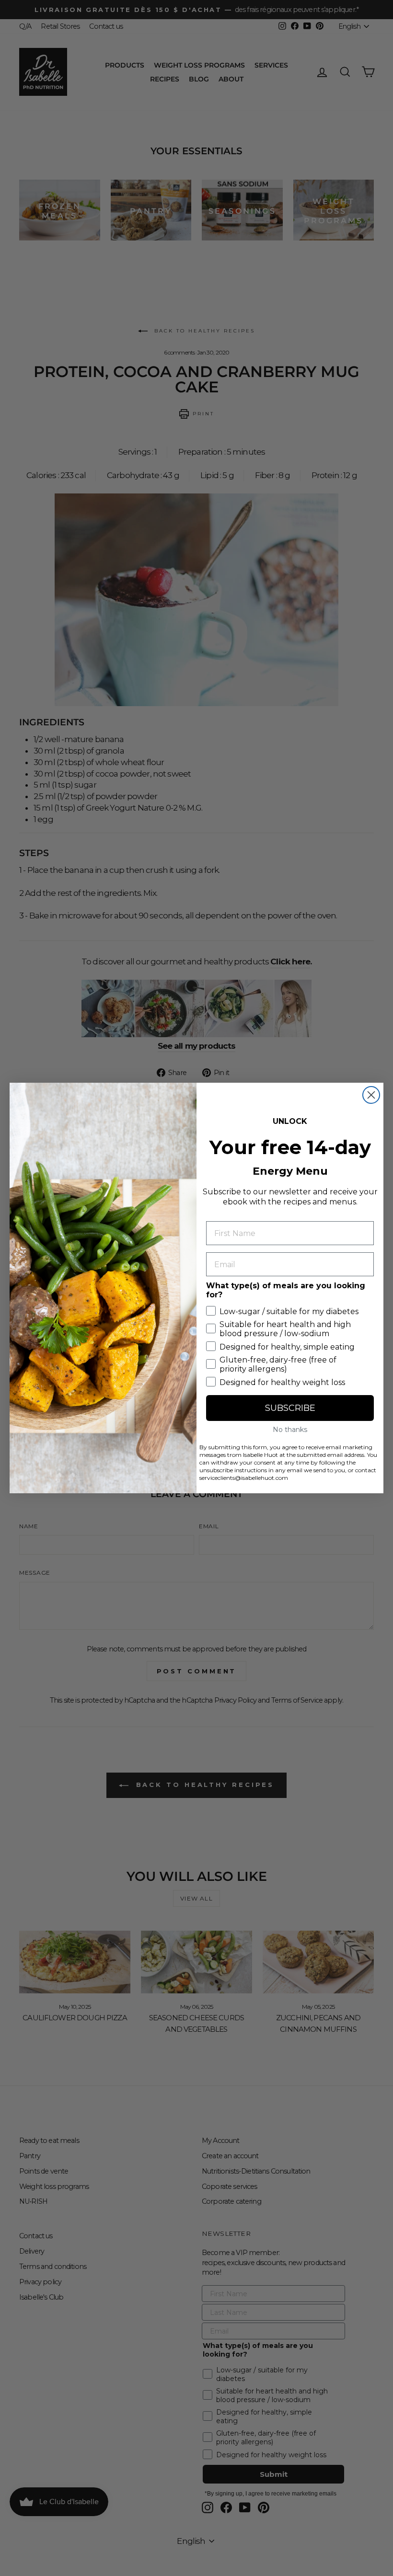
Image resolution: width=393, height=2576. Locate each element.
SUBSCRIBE (290, 1408)
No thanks (290, 1430)
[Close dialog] (371, 1095)
